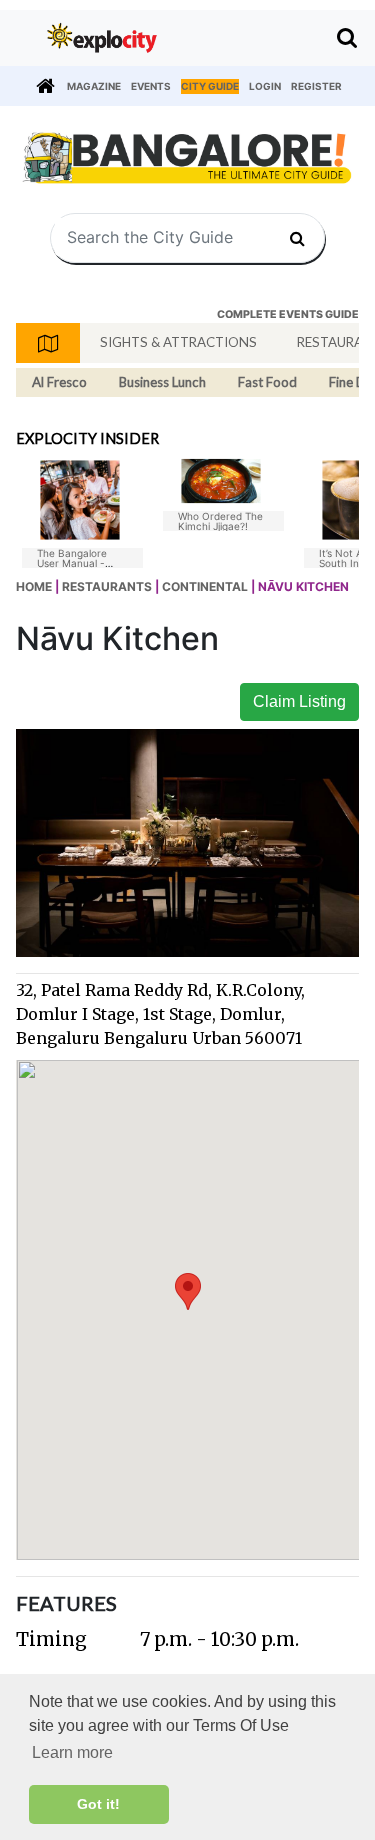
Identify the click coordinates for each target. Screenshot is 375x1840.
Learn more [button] (72, 1752)
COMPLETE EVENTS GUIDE (288, 314)
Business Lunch (162, 382)
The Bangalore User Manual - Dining (72, 563)
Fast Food (267, 382)
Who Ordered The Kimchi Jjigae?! (220, 521)
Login (265, 86)
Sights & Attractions (178, 342)
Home (34, 586)
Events (151, 86)
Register (316, 86)
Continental (205, 586)
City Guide (210, 86)
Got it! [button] (98, 1804)
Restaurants (107, 586)
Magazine (94, 86)
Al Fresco (59, 382)
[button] (188, 1291)
